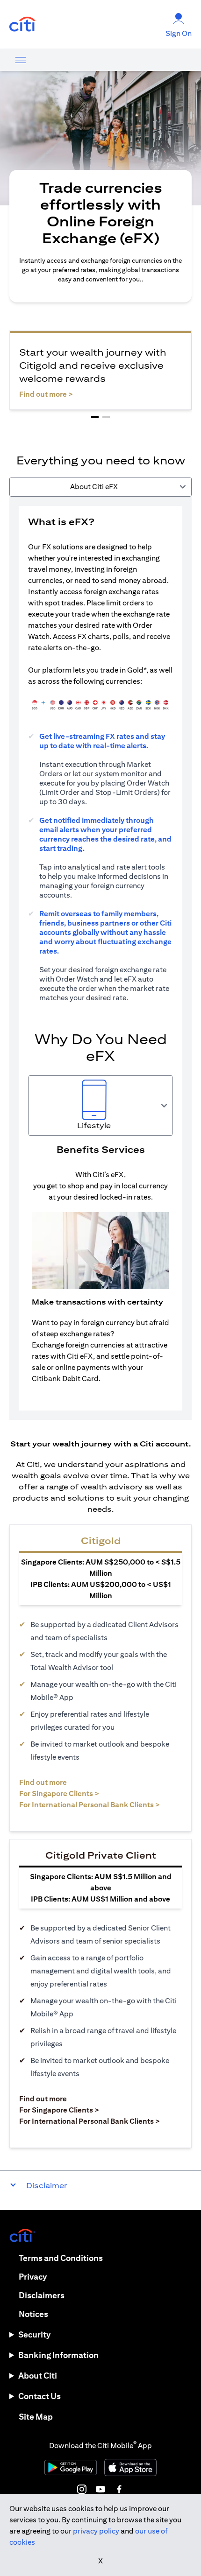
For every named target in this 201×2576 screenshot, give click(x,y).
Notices (33, 2314)
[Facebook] (119, 2489)
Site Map (36, 2417)
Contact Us (39, 2396)
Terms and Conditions (61, 2258)
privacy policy (96, 2531)
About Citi (38, 2376)
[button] (95, 417)
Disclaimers (42, 2295)
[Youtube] (100, 2489)
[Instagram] (82, 2489)
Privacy (33, 2277)
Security (34, 2334)
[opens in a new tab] (22, 25)
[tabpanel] (100, 958)
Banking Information (58, 2355)
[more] (21, 60)
